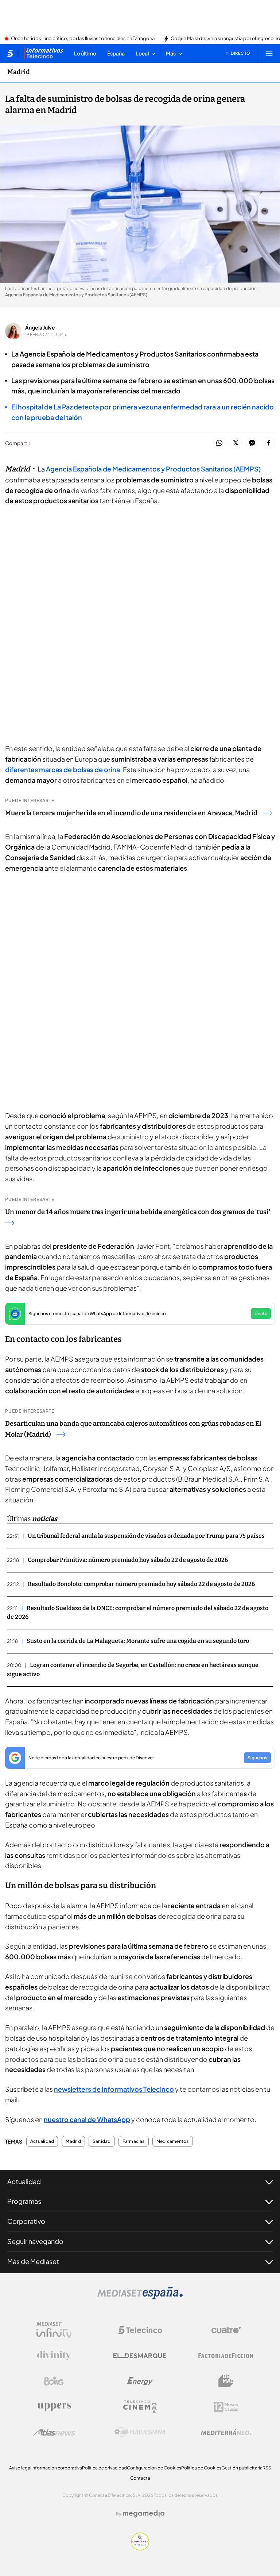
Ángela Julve (40, 327)
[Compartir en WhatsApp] (219, 443)
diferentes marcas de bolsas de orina (63, 769)
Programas (24, 2201)
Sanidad (102, 2141)
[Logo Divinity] (54, 2356)
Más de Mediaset (33, 2261)
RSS (267, 2468)
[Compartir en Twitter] (236, 443)
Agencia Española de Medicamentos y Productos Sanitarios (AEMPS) (153, 469)
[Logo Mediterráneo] (226, 2432)
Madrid (19, 72)
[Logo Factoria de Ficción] (226, 2356)
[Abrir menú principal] (269, 53)
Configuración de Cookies (154, 2468)
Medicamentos (173, 2141)
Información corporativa (57, 2468)
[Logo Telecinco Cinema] (140, 2407)
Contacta (140, 2478)
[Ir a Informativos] (43, 53)
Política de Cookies (201, 2468)
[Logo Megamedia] (144, 2514)
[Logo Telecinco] (140, 2330)
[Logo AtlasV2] (54, 2432)
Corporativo (26, 2221)
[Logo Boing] (54, 2381)
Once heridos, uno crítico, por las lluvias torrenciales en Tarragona (83, 39)
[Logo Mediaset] (140, 2297)
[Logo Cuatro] (226, 2330)
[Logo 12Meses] (226, 2407)
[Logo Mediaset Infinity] (54, 2330)
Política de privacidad (104, 2468)
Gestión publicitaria (242, 2468)
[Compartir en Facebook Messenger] (252, 443)
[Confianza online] (140, 2548)
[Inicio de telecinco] (10, 53)
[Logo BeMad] (226, 2381)
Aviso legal (20, 2468)
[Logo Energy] (140, 2381)
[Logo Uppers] (54, 2407)
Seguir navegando (35, 2241)
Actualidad (42, 2141)
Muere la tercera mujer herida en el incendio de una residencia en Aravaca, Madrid (131, 813)
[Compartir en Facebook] (269, 443)
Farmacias (134, 2141)
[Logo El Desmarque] (140, 2356)
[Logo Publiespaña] (140, 2432)
